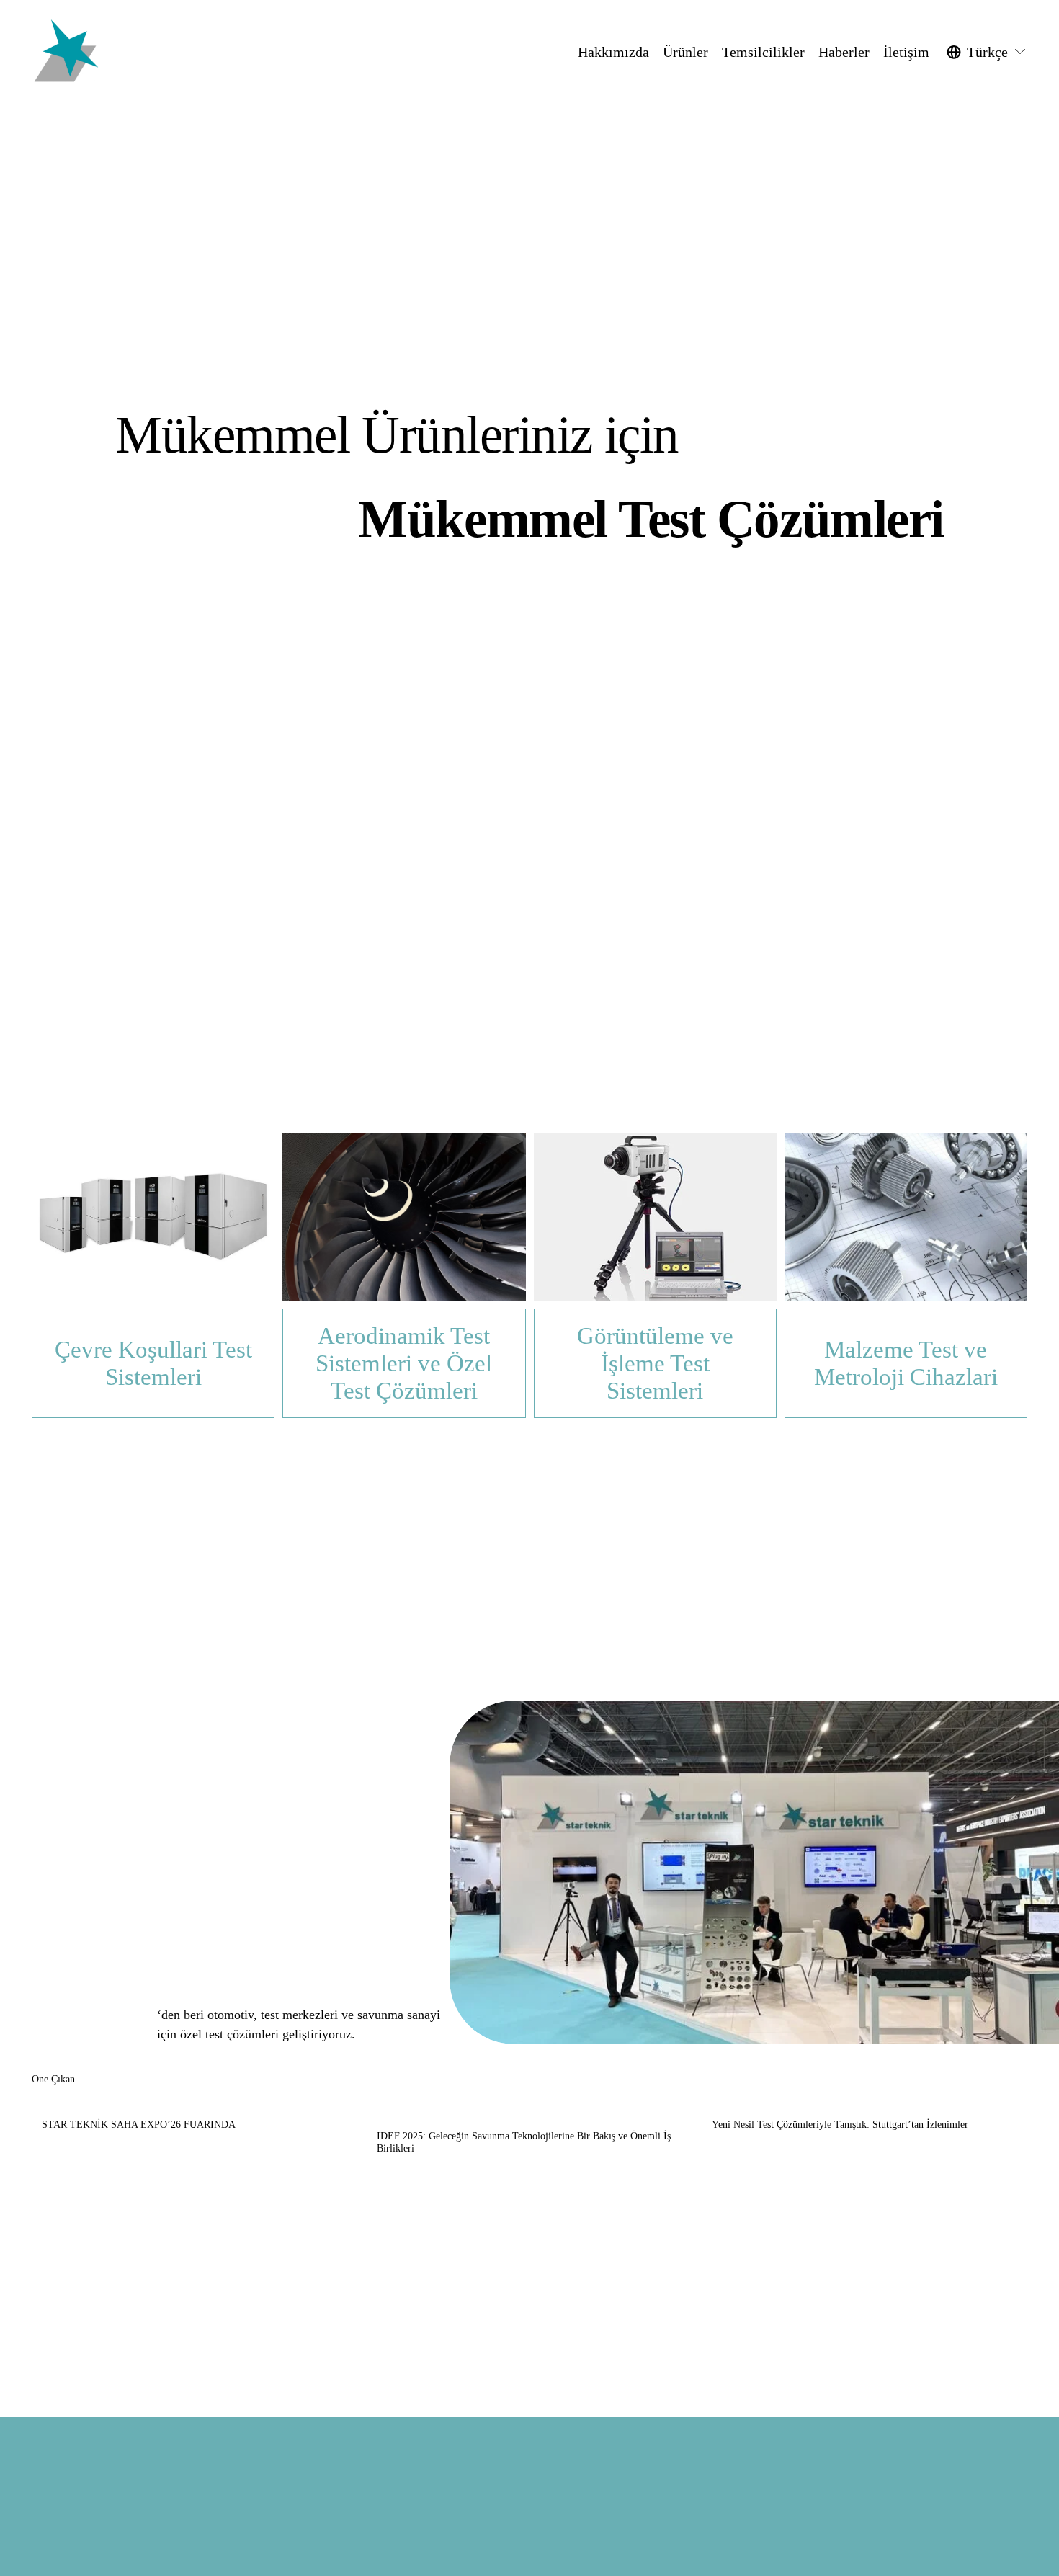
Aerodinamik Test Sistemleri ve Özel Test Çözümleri (404, 1363)
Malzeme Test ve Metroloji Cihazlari (906, 1363)
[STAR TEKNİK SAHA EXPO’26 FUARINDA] (200, 2103)
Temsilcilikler (763, 52)
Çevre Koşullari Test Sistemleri (153, 1363)
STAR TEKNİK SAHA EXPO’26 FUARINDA (139, 2125)
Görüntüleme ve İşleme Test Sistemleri (655, 1363)
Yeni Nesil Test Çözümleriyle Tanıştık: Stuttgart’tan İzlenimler (840, 2125)
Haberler (844, 52)
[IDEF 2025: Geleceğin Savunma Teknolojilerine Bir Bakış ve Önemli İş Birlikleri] (535, 2108)
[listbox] (987, 52)
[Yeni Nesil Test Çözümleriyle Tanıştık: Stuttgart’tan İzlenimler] (870, 2103)
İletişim (906, 52)
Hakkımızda (613, 52)
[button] (1003, 2080)
